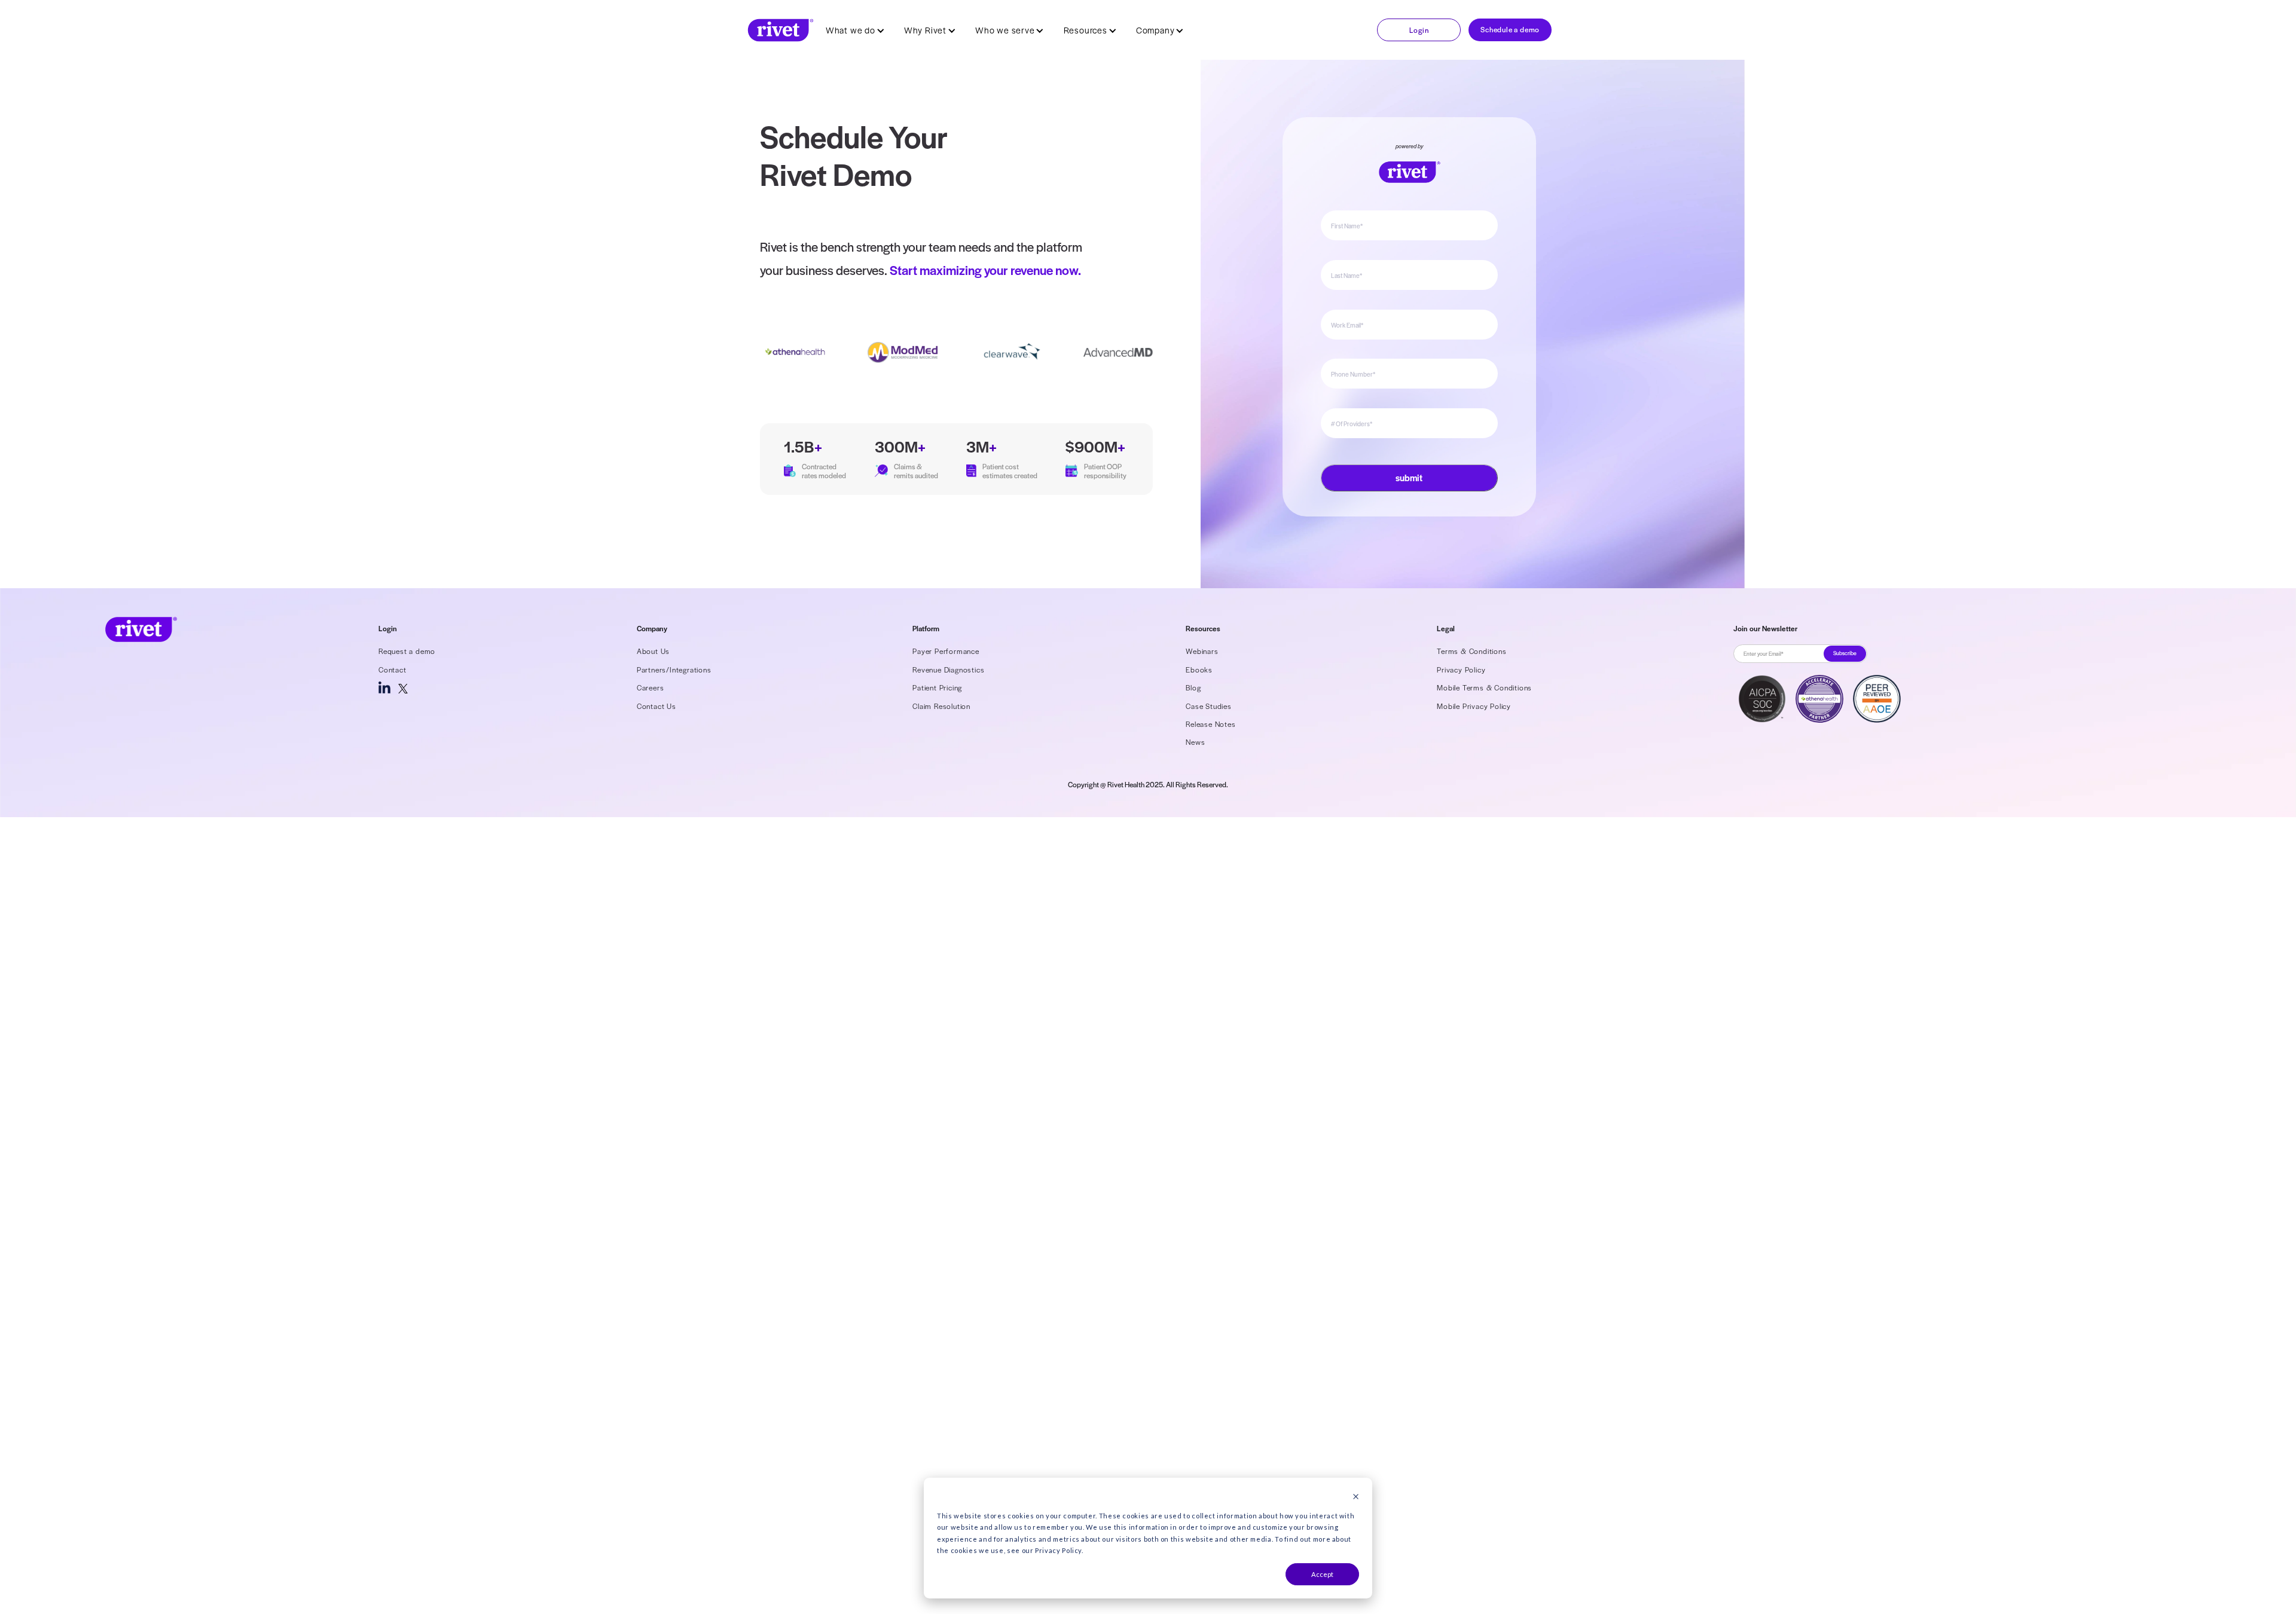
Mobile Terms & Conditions (1484, 687)
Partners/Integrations (674, 670)
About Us (653, 651)
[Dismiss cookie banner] (1356, 1497)
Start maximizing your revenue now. (985, 270)
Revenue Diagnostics (948, 670)
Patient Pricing (937, 687)
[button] (855, 30)
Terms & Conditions (1471, 651)
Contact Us (657, 706)
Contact (393, 670)
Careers (651, 687)
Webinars (1202, 651)
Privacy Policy (1461, 670)
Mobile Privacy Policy (1474, 706)
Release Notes (1210, 724)
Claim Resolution (941, 706)
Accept (1322, 1574)
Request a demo (407, 651)
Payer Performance (946, 651)
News (1195, 742)
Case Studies (1209, 706)
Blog (1193, 687)
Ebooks (1199, 670)
